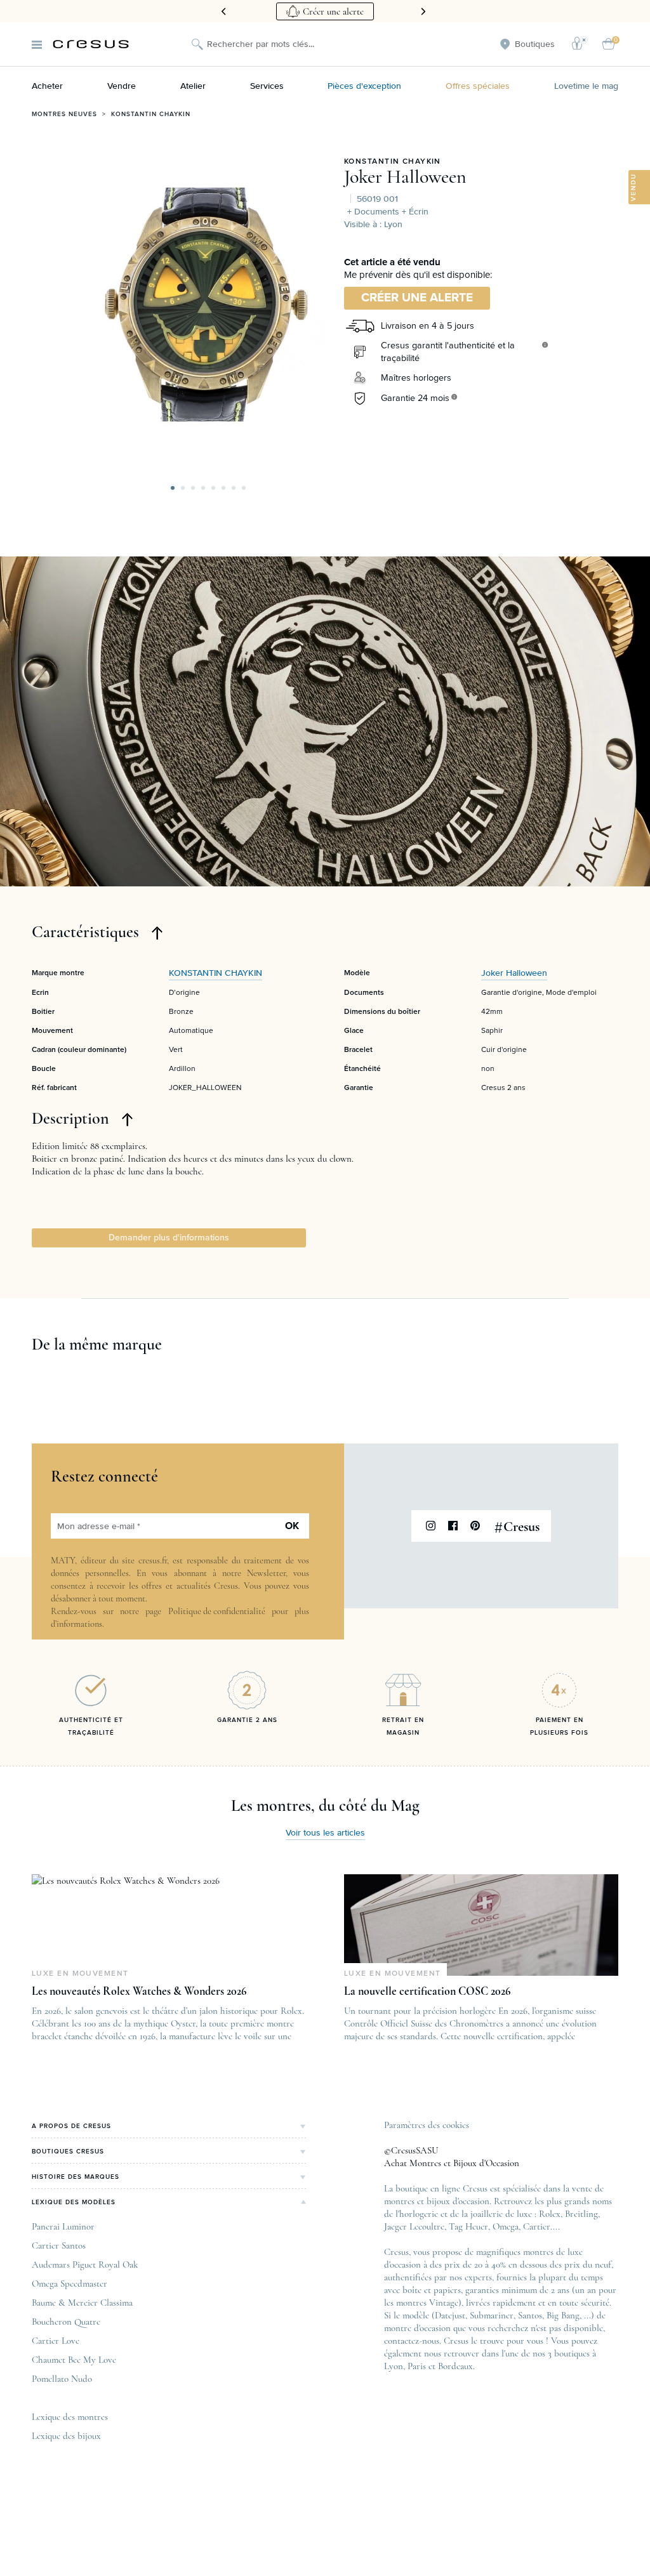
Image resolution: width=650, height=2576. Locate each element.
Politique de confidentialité (217, 1611)
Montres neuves (64, 114)
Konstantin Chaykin (151, 114)
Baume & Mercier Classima (82, 2303)
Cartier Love (56, 2341)
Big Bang (563, 2315)
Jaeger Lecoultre (414, 2226)
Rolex (550, 2214)
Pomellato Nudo (62, 2379)
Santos (530, 2315)
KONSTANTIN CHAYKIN (393, 162)
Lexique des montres (70, 2417)
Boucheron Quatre (66, 2322)
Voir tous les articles (325, 1833)
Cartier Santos (59, 2245)
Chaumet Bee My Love (74, 2360)
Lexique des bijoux (66, 2436)
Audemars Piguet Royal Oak (85, 2264)
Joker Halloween (405, 177)
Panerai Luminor (63, 2226)
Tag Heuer (468, 2226)
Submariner (492, 2315)
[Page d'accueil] (91, 44)
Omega (506, 2226)
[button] (173, 488)
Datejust (450, 2315)
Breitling (581, 2214)
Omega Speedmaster (70, 2284)
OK (292, 1526)
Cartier (537, 2226)
